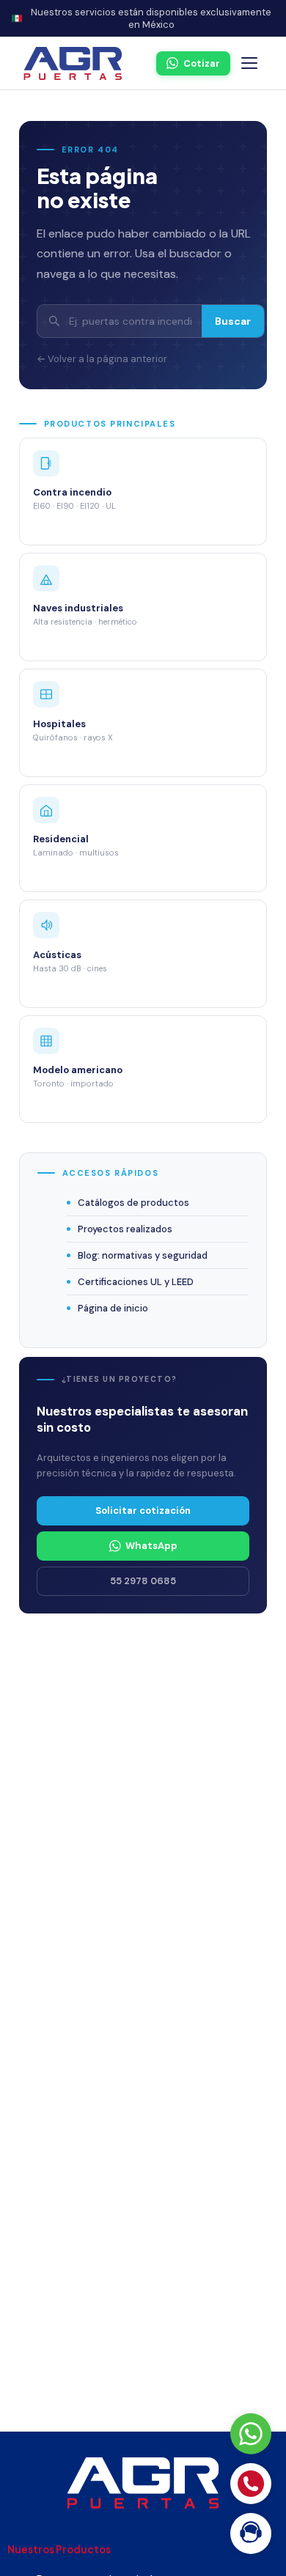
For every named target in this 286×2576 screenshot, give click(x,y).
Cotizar (202, 63)
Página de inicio (113, 1308)
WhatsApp (151, 1546)
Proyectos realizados (125, 1229)
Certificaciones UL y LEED (136, 1282)
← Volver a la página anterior (102, 359)
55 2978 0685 (143, 1581)
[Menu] (249, 63)
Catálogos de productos (133, 1203)
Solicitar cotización (143, 1510)
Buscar (233, 321)
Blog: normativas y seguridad (143, 1255)
